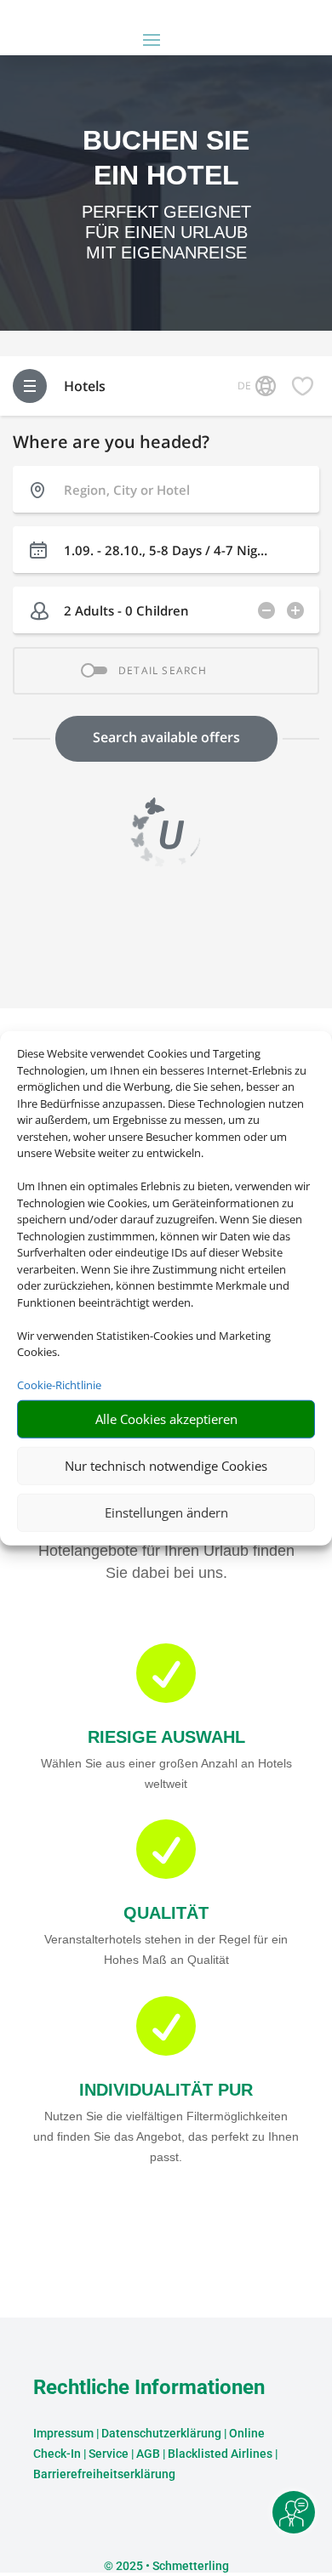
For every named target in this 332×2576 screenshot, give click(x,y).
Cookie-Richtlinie (59, 1385)
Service (109, 2454)
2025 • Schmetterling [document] (171, 2566)
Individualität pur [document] (166, 2090)
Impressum (63, 2433)
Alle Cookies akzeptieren (166, 1419)
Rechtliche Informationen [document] (149, 2388)
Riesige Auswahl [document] (166, 1737)
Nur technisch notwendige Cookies (166, 1466)
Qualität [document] (166, 1913)
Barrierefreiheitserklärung (104, 2474)
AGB (148, 2454)
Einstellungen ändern (166, 1512)
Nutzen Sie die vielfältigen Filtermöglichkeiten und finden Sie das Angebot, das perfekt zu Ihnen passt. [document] (166, 2136)
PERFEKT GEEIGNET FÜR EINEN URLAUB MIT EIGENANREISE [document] (166, 232)
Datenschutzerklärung (161, 2433)
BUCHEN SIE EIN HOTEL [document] (166, 158)
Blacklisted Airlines (220, 2454)
